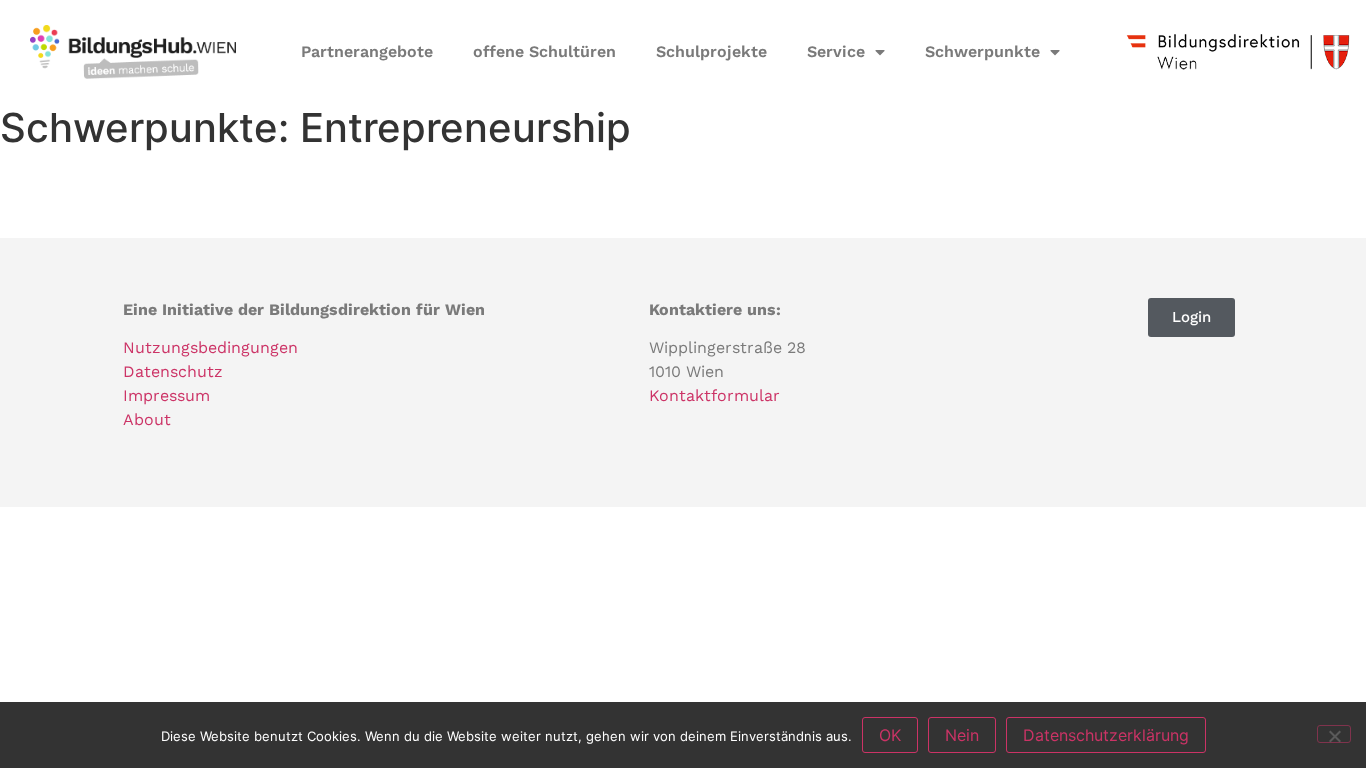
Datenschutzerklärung (1106, 735)
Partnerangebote (367, 51)
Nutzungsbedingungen (210, 347)
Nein (962, 735)
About (147, 419)
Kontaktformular (714, 395)
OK (890, 735)
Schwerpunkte (982, 51)
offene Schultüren (544, 51)
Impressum (166, 395)
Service (836, 51)
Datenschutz (173, 371)
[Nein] (1334, 734)
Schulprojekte (711, 51)
